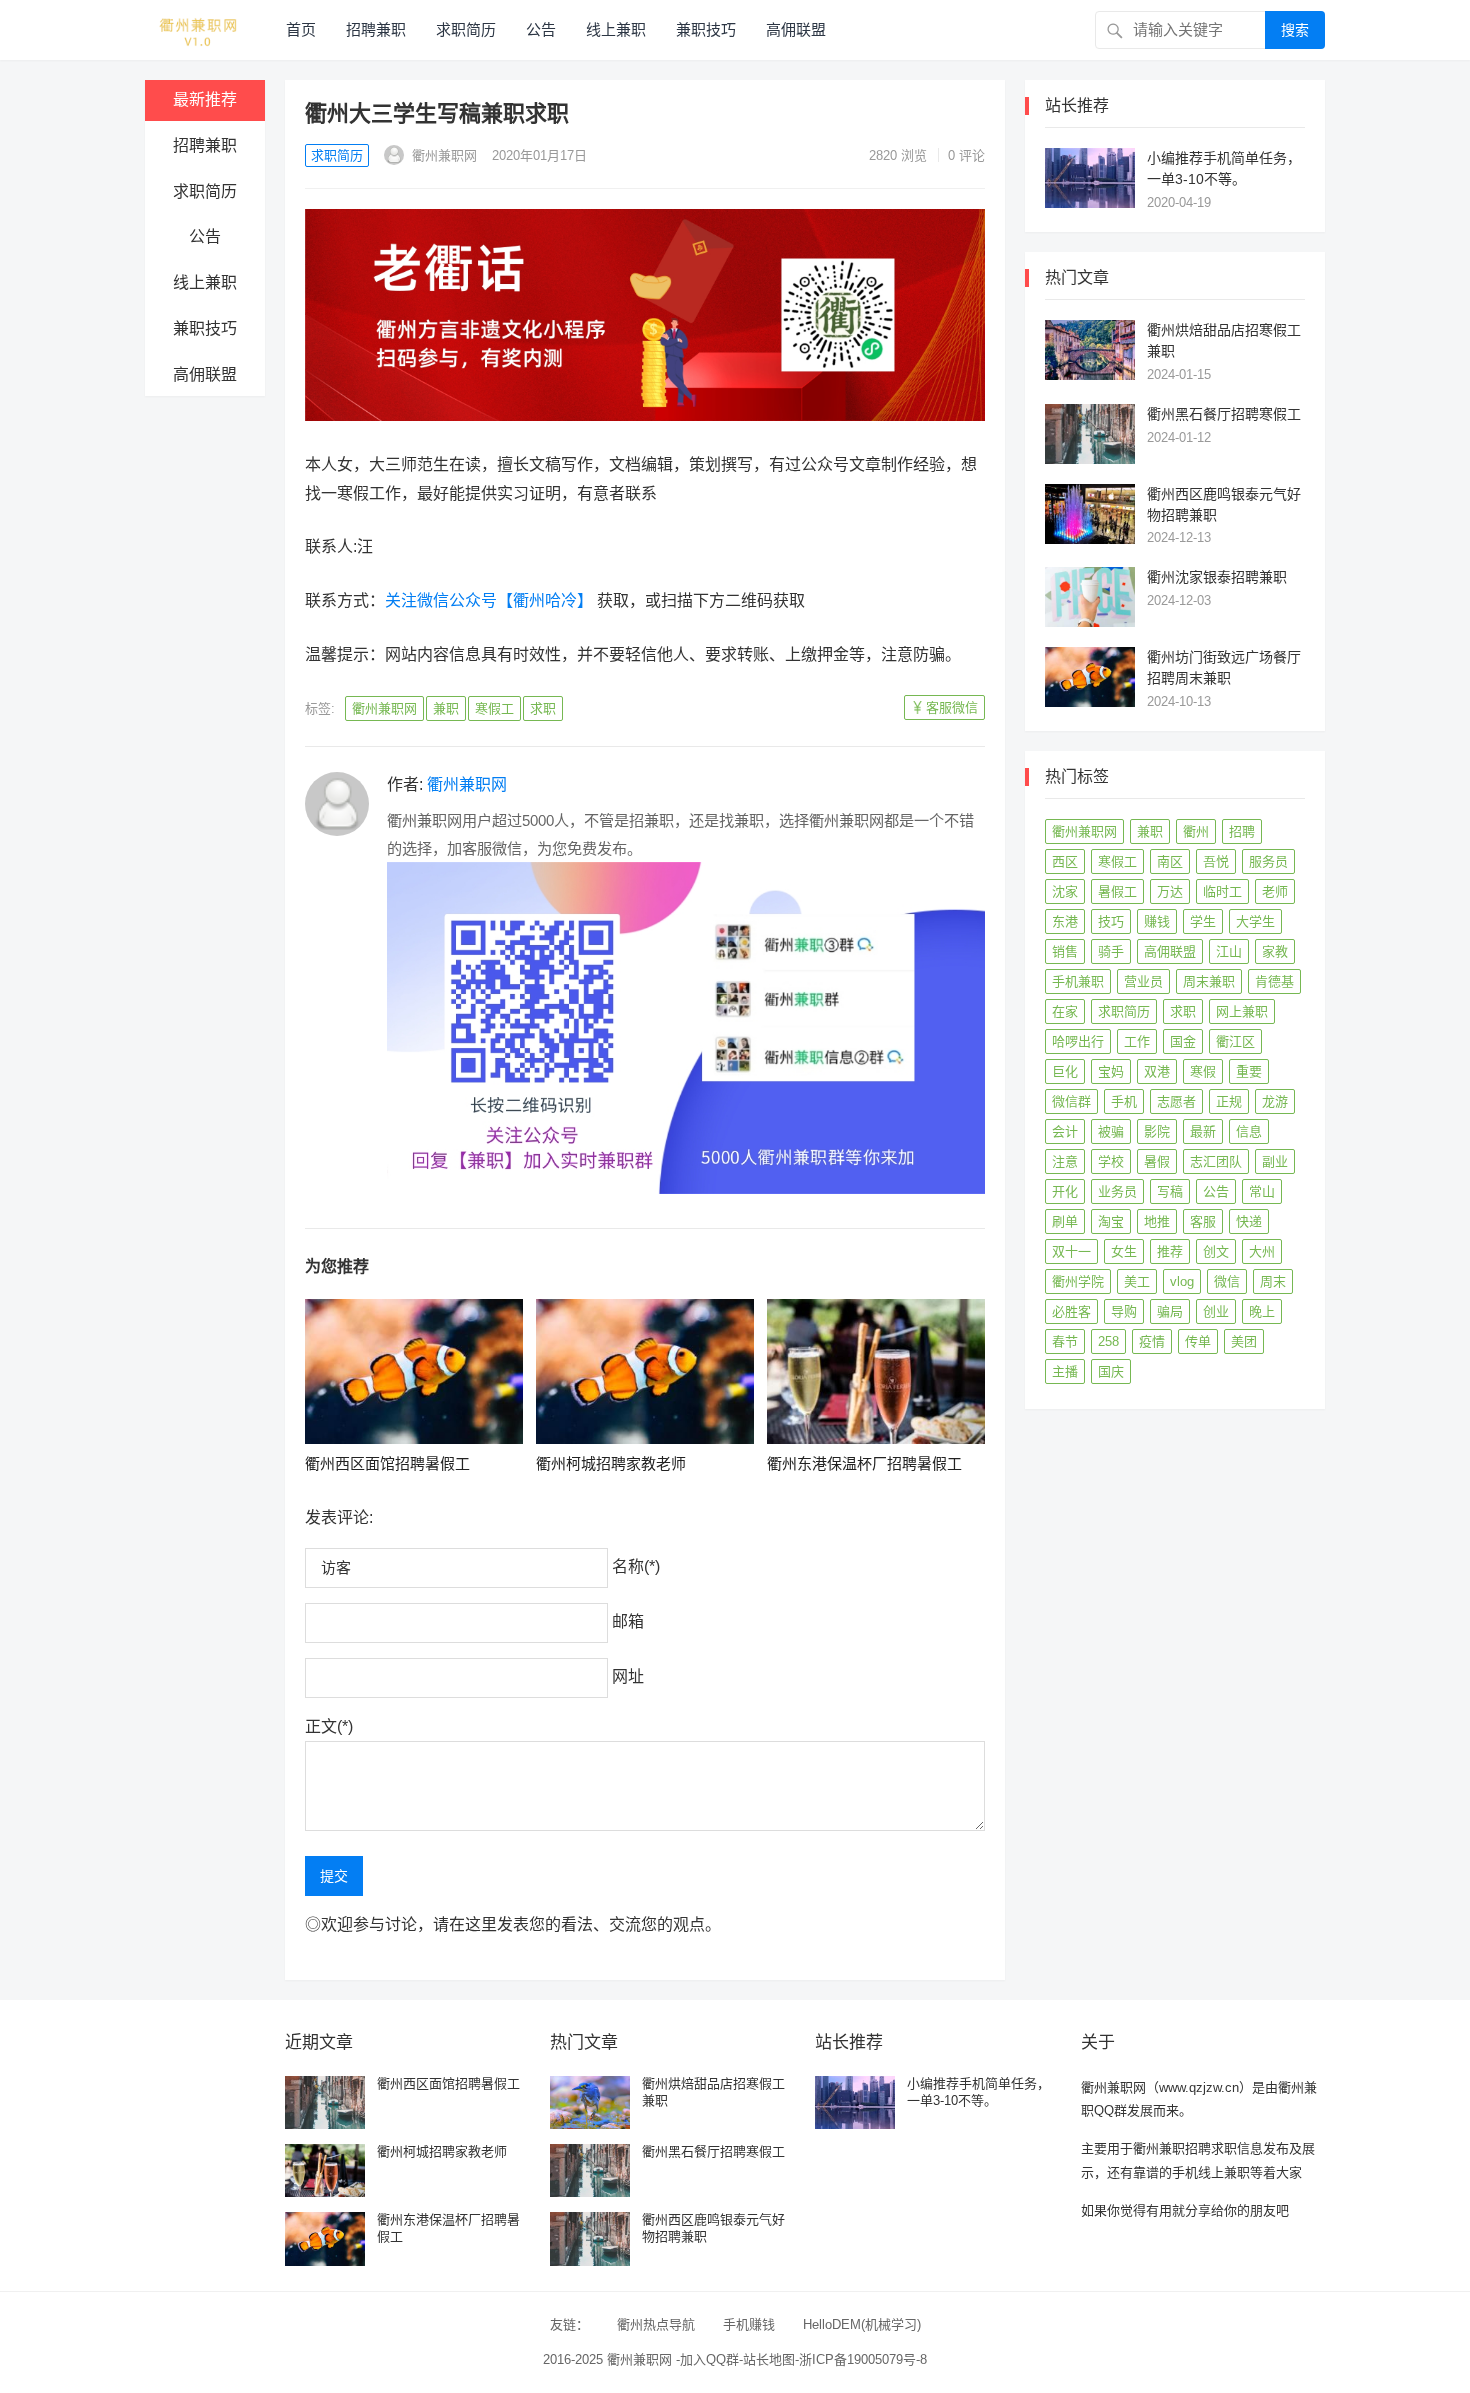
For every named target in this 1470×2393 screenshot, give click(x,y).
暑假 (1157, 1161)
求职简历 (466, 29)
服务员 (1268, 861)
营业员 (1143, 981)
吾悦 (1216, 861)
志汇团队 (1216, 1161)
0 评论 (966, 155)
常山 (1262, 1191)
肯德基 (1274, 981)
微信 (1227, 1281)
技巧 (1111, 921)
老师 (1275, 891)
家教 (1275, 951)
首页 (301, 29)
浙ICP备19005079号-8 (863, 2359)
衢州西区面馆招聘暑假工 (387, 1463)
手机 (1124, 1101)
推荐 (1170, 1251)
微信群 (1071, 1101)
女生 (1124, 1251)
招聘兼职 (376, 29)
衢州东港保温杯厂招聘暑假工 (864, 1463)
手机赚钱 (749, 2324)
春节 (1065, 1341)
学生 (1203, 921)
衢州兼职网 (442, 155)
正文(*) (329, 1726)
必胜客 (1071, 1311)
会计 (1065, 1131)
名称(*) (636, 1566)
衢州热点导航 (656, 2324)
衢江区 (1235, 1041)
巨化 (1065, 1071)
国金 (1183, 1041)
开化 (1065, 1191)
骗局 (1170, 1311)
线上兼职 (616, 29)
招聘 (1242, 831)
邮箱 (628, 1621)
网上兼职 (1242, 1011)
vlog (1182, 1281)
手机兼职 (1078, 981)
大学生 (1255, 921)
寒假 (1203, 1071)
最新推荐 (205, 99)
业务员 (1117, 1191)
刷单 (1065, 1221)
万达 (1170, 891)
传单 (1198, 1341)
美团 (1244, 1341)
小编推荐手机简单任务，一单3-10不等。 (978, 2092)
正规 (1229, 1101)
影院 (1157, 1131)
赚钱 (1157, 921)
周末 (1273, 1281)
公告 (541, 29)
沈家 (1065, 891)
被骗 (1111, 1131)
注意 (1065, 1161)
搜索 (1295, 30)
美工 (1137, 1281)
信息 (1249, 1131)
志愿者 (1176, 1101)
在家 (1065, 1011)
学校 (1111, 1161)
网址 (628, 1676)
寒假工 (494, 708)
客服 (1203, 1221)
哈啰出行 (1078, 1041)
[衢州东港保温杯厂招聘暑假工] (876, 1371)
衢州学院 (1078, 1281)
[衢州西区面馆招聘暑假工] (414, 1371)
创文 (1216, 1251)
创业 (1216, 1311)
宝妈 (1111, 1071)
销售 (1065, 951)
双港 (1157, 1071)
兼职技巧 (706, 29)
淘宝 (1111, 1221)
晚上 (1262, 1311)
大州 (1262, 1251)
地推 (1157, 1221)
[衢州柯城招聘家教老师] (645, 1371)
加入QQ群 (709, 2359)
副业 (1275, 1161)
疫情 (1152, 1341)
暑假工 (1117, 891)
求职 (543, 708)
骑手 (1111, 951)
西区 (1065, 861)
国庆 (1111, 1371)
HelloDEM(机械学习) (862, 2324)
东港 (1065, 921)
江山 (1229, 951)
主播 (1065, 1371)
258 (1108, 1341)
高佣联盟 (796, 29)
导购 (1124, 1311)
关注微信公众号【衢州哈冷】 (489, 600)
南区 (1170, 861)
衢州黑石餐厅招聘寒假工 (1224, 414)
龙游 (1275, 1101)
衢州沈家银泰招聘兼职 (1217, 577)
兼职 (446, 708)
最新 (1203, 1131)
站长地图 (769, 2359)
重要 (1249, 1071)
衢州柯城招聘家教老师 (611, 1463)
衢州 (1196, 831)
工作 (1137, 1041)
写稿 (1170, 1191)
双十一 (1071, 1251)
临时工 (1222, 891)
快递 (1249, 1221)
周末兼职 (1209, 981)
